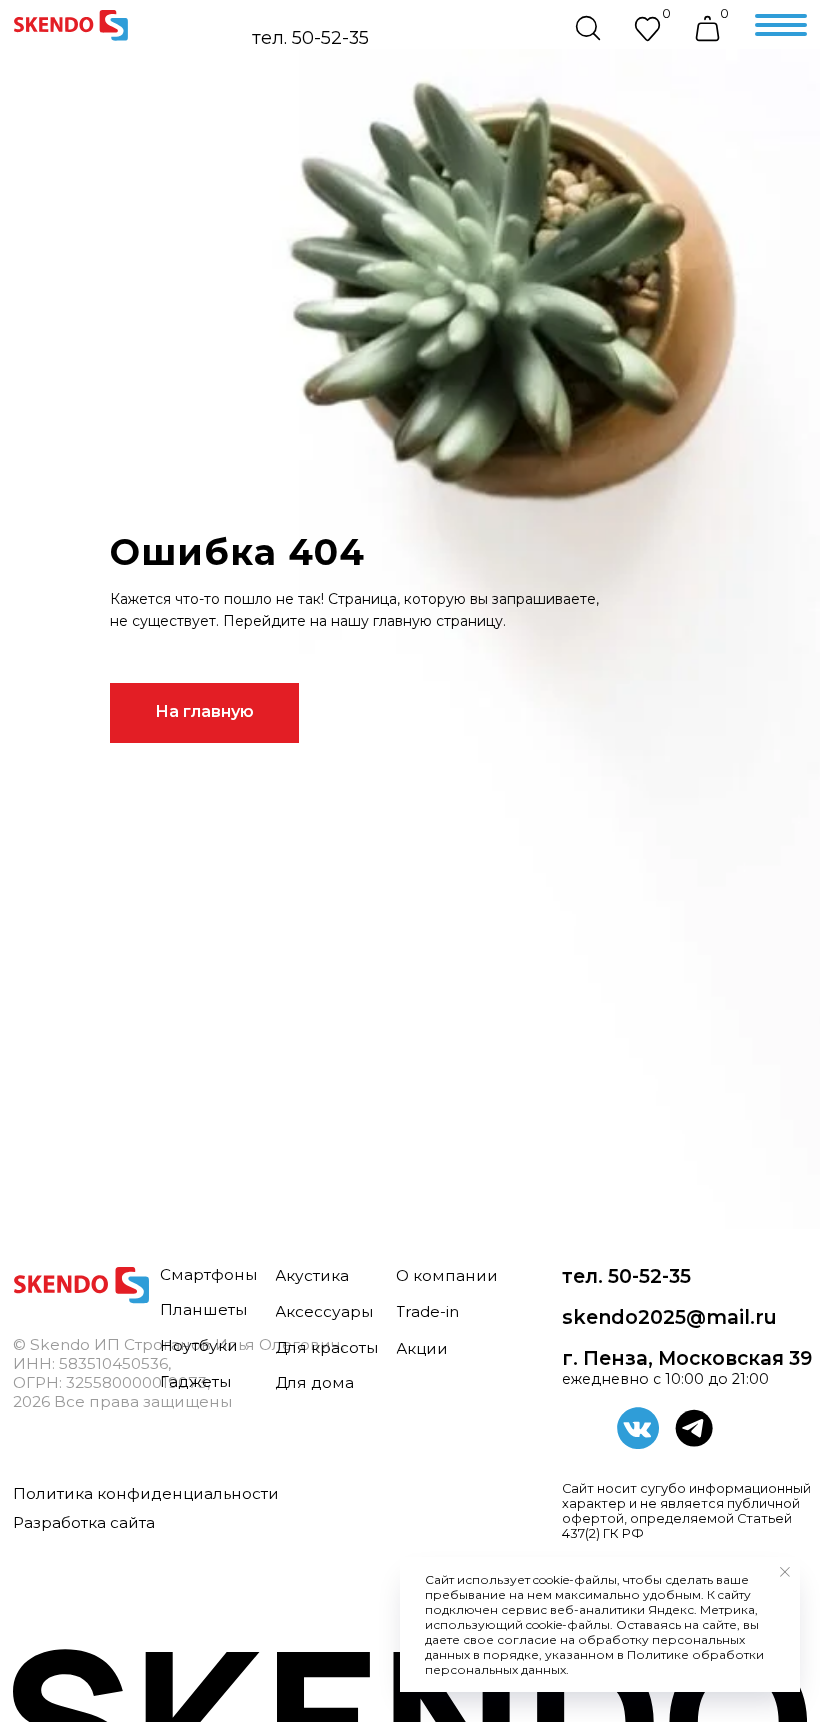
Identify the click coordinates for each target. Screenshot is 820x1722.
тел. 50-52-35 (310, 38)
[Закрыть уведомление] (785, 1572)
